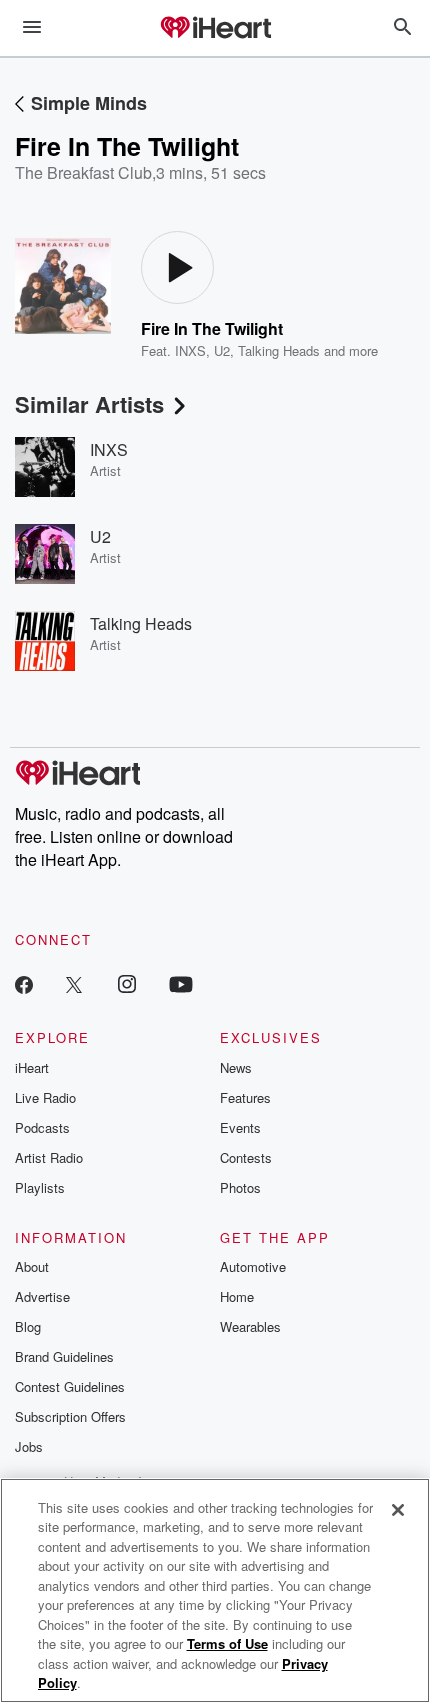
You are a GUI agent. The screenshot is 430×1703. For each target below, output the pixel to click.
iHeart (32, 1067)
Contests (246, 1157)
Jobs (29, 1446)
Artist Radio (49, 1157)
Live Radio (45, 1097)
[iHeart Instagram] (127, 983)
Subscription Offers (70, 1416)
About (32, 1266)
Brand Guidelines (64, 1356)
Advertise (42, 1296)
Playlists (40, 1187)
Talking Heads (279, 350)
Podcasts (42, 1127)
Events (240, 1127)
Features (245, 1097)
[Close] (398, 1510)
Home (237, 1296)
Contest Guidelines (70, 1386)
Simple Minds (89, 103)
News (236, 1067)
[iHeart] (215, 29)
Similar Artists (89, 404)
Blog (28, 1326)
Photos (240, 1187)
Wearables (250, 1326)
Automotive (253, 1266)
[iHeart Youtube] (181, 983)
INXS (190, 350)
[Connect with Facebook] (24, 983)
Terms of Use (227, 1643)
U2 (222, 350)
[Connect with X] (74, 983)
